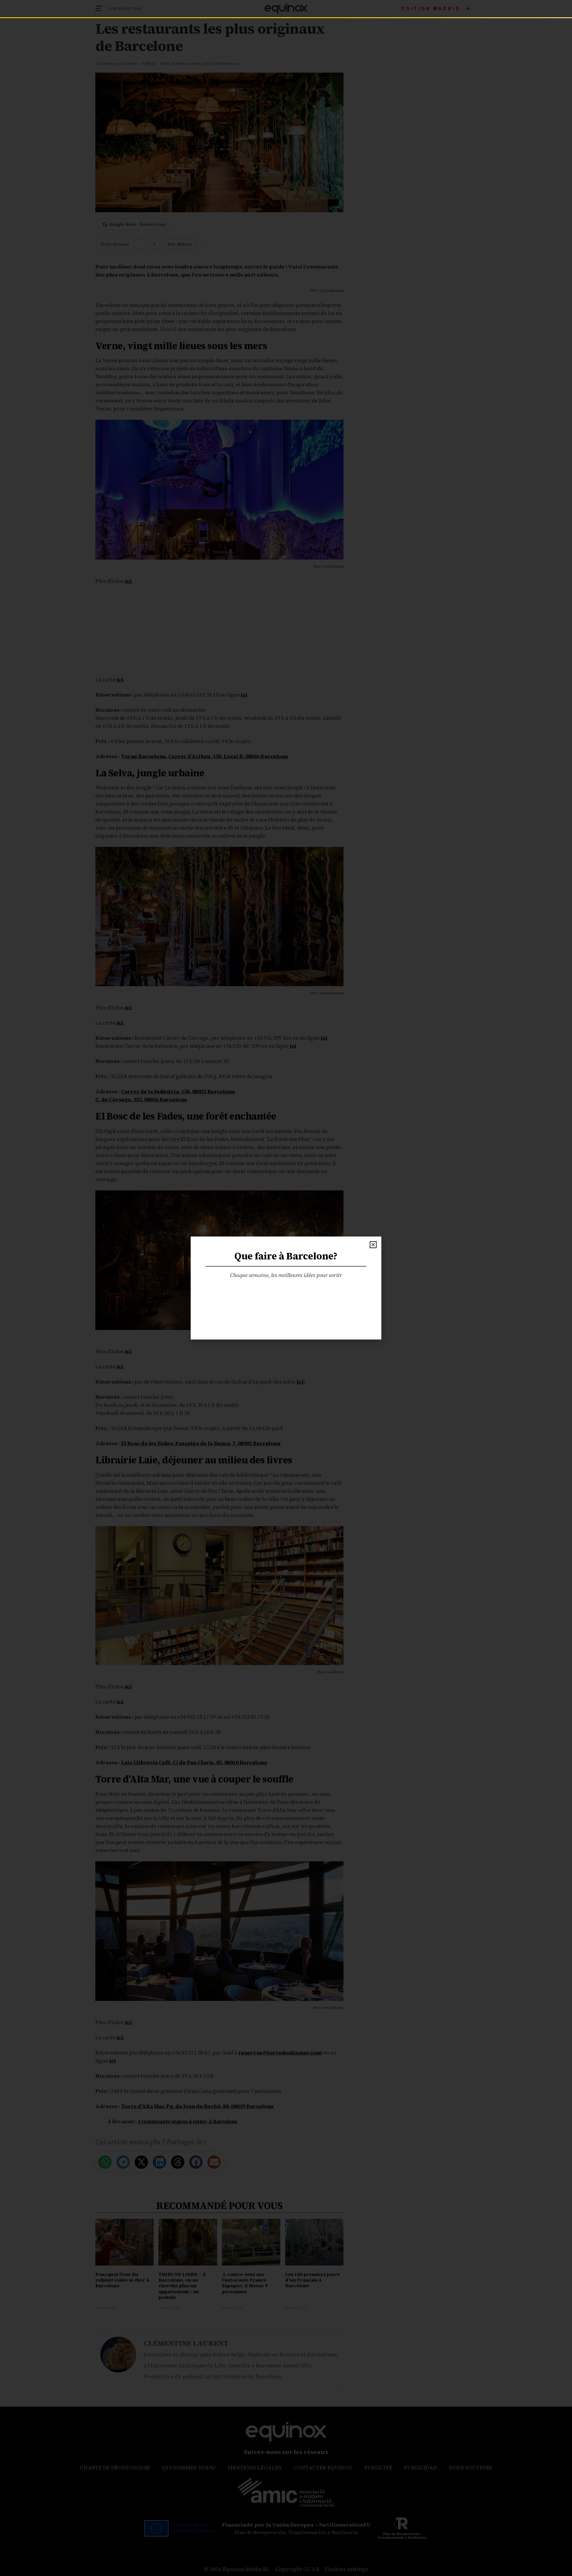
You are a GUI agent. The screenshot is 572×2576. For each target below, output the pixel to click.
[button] (373, 1245)
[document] (286, 1288)
